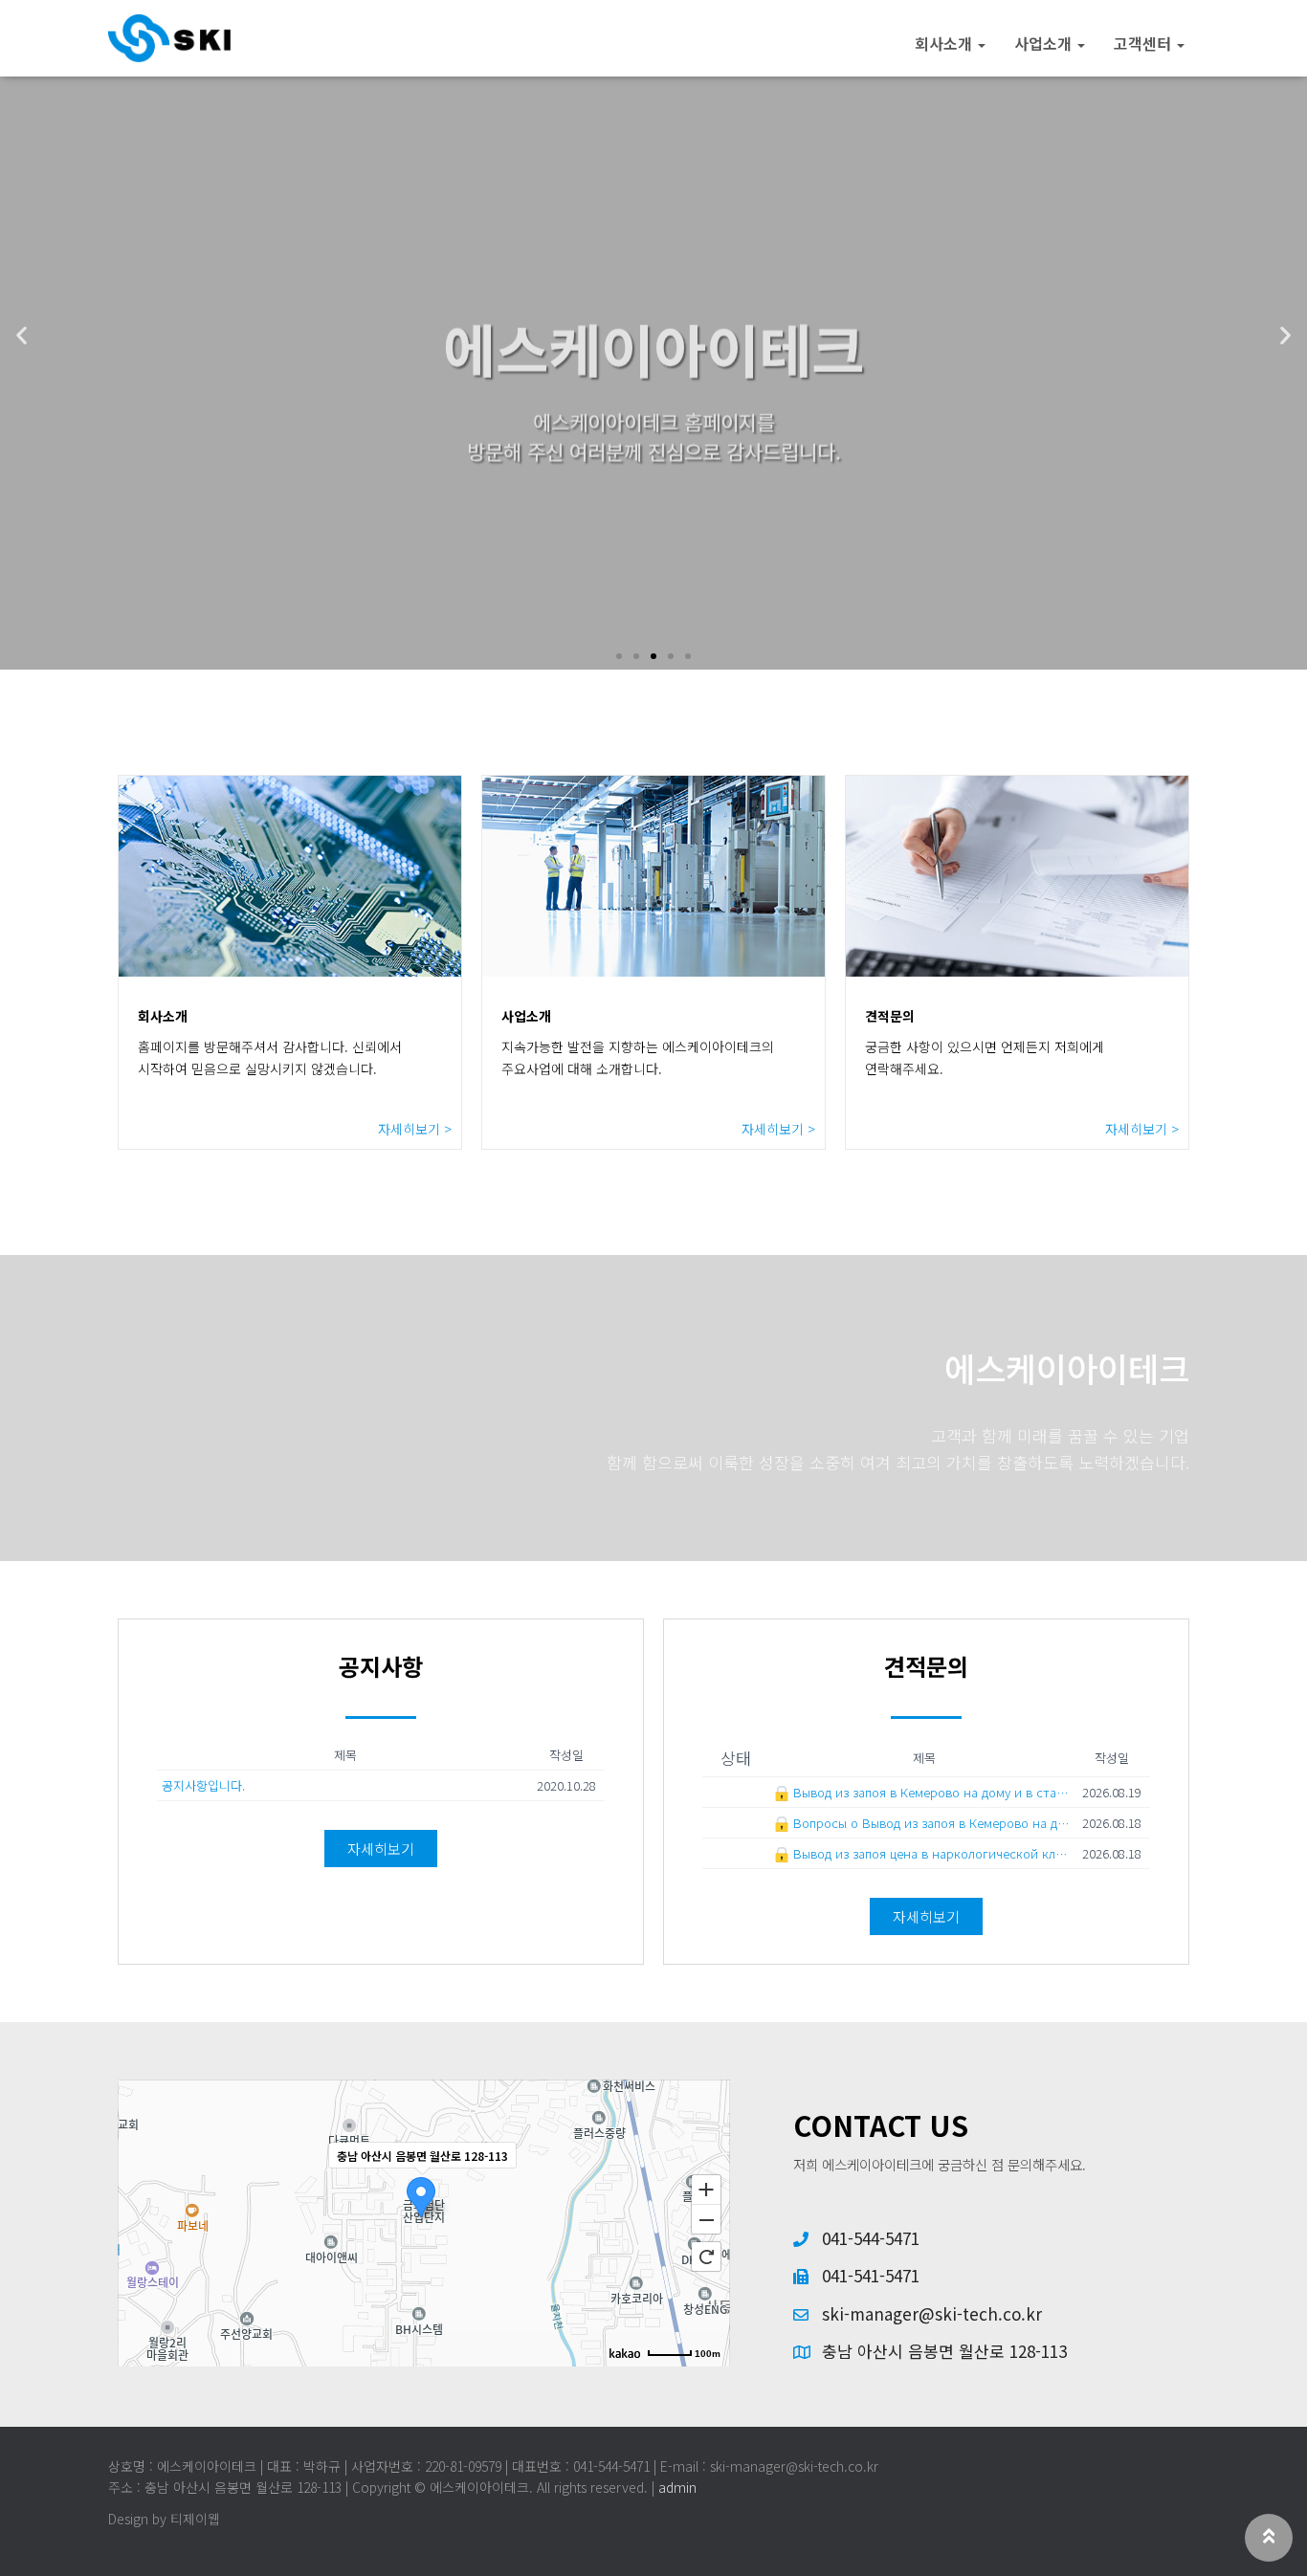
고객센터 (1144, 43)
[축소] (706, 2220)
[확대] (706, 2189)
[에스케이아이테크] (169, 38)
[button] (619, 656)
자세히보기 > (415, 1129)
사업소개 (1045, 43)
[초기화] (706, 2257)
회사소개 (945, 43)
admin (677, 2487)
